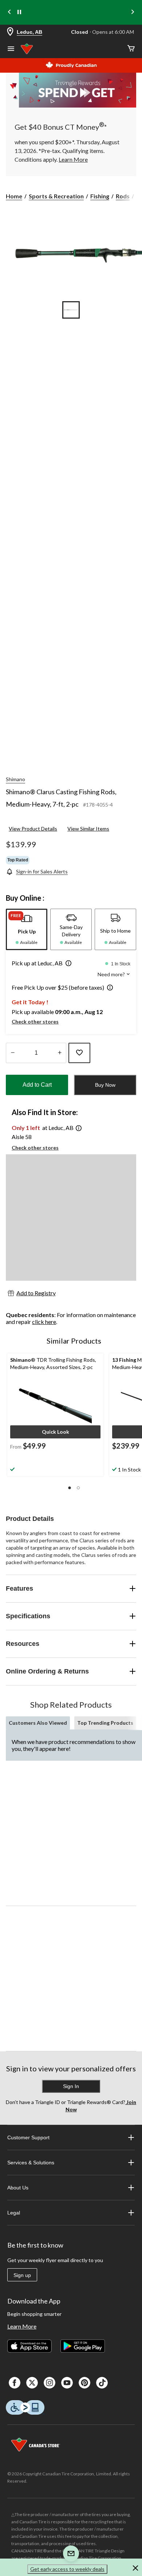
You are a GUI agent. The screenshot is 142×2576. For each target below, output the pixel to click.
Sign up (22, 2275)
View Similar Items (88, 829)
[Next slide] (133, 13)
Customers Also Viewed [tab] (38, 1723)
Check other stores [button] (35, 1021)
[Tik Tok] (102, 2383)
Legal (14, 2213)
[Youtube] (67, 2383)
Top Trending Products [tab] (105, 1723)
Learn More (22, 2326)
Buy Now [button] (105, 1085)
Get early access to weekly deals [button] (67, 2569)
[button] (67, 964)
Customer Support (28, 2137)
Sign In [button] (71, 2086)
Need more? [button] (112, 974)
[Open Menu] (11, 49)
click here (44, 1322)
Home (14, 196)
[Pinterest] (84, 2383)
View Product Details (33, 829)
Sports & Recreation (56, 196)
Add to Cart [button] (37, 1085)
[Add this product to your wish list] (79, 1053)
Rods (123, 196)
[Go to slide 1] (71, 310)
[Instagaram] (50, 2383)
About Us (18, 2188)
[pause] (19, 12)
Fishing (100, 196)
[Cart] (131, 49)
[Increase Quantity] (60, 1053)
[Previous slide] (9, 13)
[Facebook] (15, 2383)
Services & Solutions (31, 2163)
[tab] (27, 929)
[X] (32, 2383)
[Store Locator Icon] (10, 32)
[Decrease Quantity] (13, 1053)
